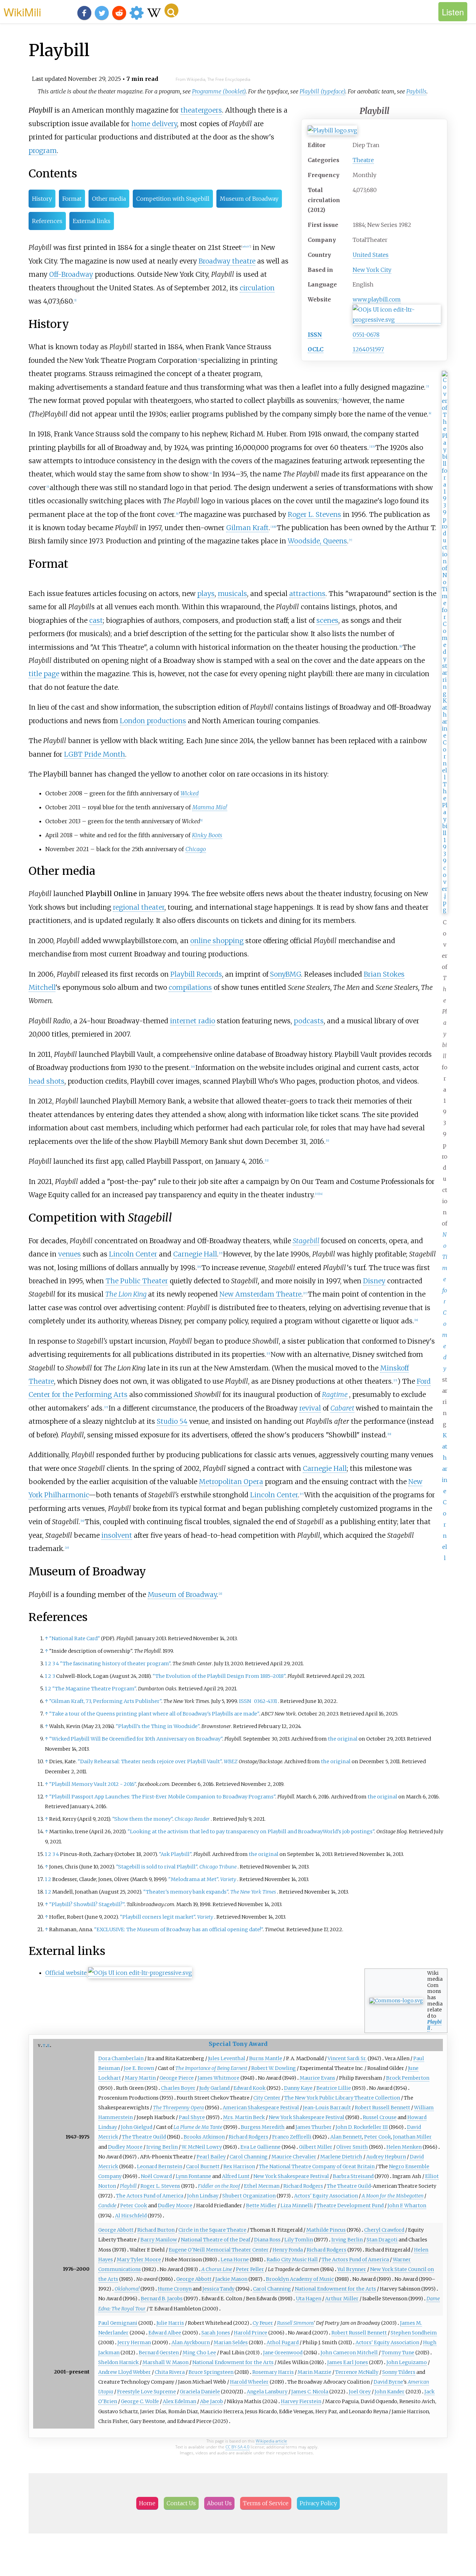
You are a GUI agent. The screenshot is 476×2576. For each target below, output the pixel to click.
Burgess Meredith (263, 2127)
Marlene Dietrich (341, 2157)
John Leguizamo (407, 2362)
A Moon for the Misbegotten (393, 2196)
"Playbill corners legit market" (158, 1917)
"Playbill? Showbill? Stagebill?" (87, 1904)
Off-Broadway (71, 274)
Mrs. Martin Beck (244, 2117)
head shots (47, 1081)
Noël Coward (156, 2176)
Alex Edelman (179, 2401)
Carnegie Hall (195, 1254)
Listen (453, 12)
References (47, 221)
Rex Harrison (239, 2166)
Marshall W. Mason (166, 2362)
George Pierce (177, 2078)
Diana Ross (267, 2240)
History (42, 199)
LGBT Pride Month (95, 754)
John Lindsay (203, 2196)
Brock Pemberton (408, 2078)
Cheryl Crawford (384, 2230)
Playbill (434, 2025)
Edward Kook (249, 2088)
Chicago (196, 849)
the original (343, 1739)
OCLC (316, 349)
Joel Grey (360, 2392)
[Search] (171, 10)
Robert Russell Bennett (382, 2108)
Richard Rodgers (248, 2137)
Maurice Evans (317, 2078)
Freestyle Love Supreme (147, 2392)
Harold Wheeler (249, 2382)
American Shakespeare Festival (261, 2108)
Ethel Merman (262, 2186)
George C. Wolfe (140, 2401)
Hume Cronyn (175, 2289)
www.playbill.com (377, 299)
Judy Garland (214, 2088)
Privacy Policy (318, 2503)
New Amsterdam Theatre (260, 1294)
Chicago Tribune (218, 1867)
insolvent (117, 1535)
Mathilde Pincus (326, 2230)
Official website (66, 1973)
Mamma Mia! (210, 807)
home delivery (154, 124)
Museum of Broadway (249, 199)
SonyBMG (286, 974)
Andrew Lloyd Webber (125, 2372)
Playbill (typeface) (323, 91)
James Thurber (314, 2127)
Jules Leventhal (227, 2058)
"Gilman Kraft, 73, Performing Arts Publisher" (105, 1701)
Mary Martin (140, 2078)
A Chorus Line (217, 2269)
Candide (107, 2206)
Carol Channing (249, 2157)
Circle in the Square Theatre (212, 2230)
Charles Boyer (178, 2088)
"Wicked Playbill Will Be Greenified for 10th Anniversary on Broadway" (136, 1739)
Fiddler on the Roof (219, 2186)
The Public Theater (137, 1281)
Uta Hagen (309, 2299)
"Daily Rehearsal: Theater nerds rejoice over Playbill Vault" (150, 1761)
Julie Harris (170, 2323)
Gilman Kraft (247, 528)
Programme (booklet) (219, 91)
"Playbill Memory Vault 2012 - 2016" (93, 1784)
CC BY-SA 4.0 (237, 2447)
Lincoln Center (133, 1254)
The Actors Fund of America (150, 2196)
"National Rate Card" (75, 1638)
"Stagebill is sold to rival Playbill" (157, 1867)
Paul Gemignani (118, 2323)
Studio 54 (172, 1421)
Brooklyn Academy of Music (300, 2279)
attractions (307, 594)
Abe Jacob (212, 2401)
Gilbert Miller (316, 2147)
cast (96, 620)
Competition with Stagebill (173, 199)
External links (92, 221)
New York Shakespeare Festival (306, 2117)
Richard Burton (156, 2230)
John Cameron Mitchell (349, 2353)
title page (44, 674)
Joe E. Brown (139, 2068)
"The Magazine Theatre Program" (94, 1689)
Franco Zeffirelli (292, 2137)
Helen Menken (404, 2147)
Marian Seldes (231, 2342)
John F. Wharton (407, 2206)
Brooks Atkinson (204, 2137)
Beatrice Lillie (334, 2088)
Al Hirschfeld (131, 2216)
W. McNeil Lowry (202, 2147)
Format (72, 199)
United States (371, 255)
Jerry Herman (134, 2342)
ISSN (315, 335)
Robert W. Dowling (274, 2068)
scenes (327, 620)
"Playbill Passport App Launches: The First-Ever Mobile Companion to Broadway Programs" (162, 1797)
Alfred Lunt (236, 2176)
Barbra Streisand (353, 2176)
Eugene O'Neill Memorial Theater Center (219, 2250)
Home (147, 2503)
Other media (109, 199)
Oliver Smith (352, 2147)
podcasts (309, 1021)
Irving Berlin (162, 2147)
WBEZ (231, 1761)
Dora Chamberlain (121, 2058)
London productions (153, 721)
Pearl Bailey (211, 2157)
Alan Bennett (346, 2137)
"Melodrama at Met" (193, 1879)
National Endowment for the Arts (335, 2289)
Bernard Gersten (159, 2353)
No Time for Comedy (445, 1301)
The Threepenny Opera (178, 2108)
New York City (372, 270)
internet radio (193, 1021)
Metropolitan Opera (231, 1482)
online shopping (217, 941)
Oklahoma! (127, 2289)
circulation (257, 288)
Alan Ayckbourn (191, 2342)
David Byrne (388, 2382)
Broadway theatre (227, 261)
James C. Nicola (310, 2392)
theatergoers (201, 110)
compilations (190, 987)
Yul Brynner (352, 2269)
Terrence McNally (357, 2372)
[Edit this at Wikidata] (397, 320)
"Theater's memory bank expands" (186, 1892)
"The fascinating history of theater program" (115, 1664)
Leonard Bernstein (160, 2166)
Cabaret (342, 1408)
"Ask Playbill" (175, 1854)
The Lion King (126, 1294)
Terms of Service (266, 2503)
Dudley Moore (125, 2147)
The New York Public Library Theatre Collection (342, 2098)
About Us (219, 2503)
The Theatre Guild (144, 2137)
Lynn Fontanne (193, 2176)
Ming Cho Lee (199, 2353)
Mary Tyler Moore (139, 2260)
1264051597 (368, 349)
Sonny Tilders (399, 2372)
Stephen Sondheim (414, 2333)
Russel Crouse (380, 2117)
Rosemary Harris (273, 2372)
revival (310, 1408)
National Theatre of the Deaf (216, 2240)
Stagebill (306, 1241)
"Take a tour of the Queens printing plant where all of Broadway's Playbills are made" (154, 1714)
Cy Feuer (263, 2323)
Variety (228, 1879)
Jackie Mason (231, 2279)
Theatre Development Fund (350, 2206)
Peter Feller (250, 2269)
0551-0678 (366, 335)
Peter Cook (378, 2137)
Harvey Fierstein (301, 2401)
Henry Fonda (288, 2250)
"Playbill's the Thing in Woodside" (158, 1726)
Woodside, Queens (317, 541)
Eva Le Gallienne (260, 2147)
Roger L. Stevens (314, 514)
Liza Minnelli (297, 2206)
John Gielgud (137, 2127)
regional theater (139, 907)
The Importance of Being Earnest (211, 2068)
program (43, 151)
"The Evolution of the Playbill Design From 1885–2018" (219, 1676)
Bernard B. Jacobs (162, 2299)
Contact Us (181, 2503)
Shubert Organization (249, 2196)
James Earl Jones (348, 2362)
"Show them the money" (142, 1819)
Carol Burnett (203, 2166)
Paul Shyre (192, 2117)
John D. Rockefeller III (362, 2127)
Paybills (416, 91)
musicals (232, 594)
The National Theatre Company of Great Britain (317, 2166)
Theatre (363, 160)
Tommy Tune (398, 2353)
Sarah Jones (216, 2333)
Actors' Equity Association (326, 2196)
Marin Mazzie (314, 2372)
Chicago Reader (192, 1819)
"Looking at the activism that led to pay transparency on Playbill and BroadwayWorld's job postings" (251, 1832)
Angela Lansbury (267, 2392)
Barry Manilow (159, 2240)
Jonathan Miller (412, 2137)
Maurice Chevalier (294, 2157)
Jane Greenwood (283, 2353)
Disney (374, 1281)
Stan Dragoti (382, 2240)
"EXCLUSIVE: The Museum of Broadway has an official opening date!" (178, 1929)
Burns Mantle (266, 2058)
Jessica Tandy (218, 2289)
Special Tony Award (238, 2044)
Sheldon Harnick (118, 2362)
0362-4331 (266, 1701)
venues (70, 1254)
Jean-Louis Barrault (327, 2108)
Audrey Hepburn (386, 2157)
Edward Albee (165, 2333)
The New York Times (253, 1892)
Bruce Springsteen (211, 2372)
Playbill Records (196, 974)
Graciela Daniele (200, 2392)
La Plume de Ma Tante (198, 2127)
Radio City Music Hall (292, 2260)
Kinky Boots (207, 835)
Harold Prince (251, 2333)
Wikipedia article (271, 2441)
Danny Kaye (298, 2088)
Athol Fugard (283, 2342)
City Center (267, 2098)
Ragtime (335, 1394)
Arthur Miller (342, 2299)
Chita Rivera (170, 2372)
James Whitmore (218, 2078)
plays (206, 594)
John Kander (390, 2392)
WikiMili (22, 12)
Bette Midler (261, 2206)
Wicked (190, 793)
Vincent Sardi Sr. (347, 2058)
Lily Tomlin (299, 2240)
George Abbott (116, 2230)
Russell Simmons (295, 2323)
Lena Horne (235, 2260)
